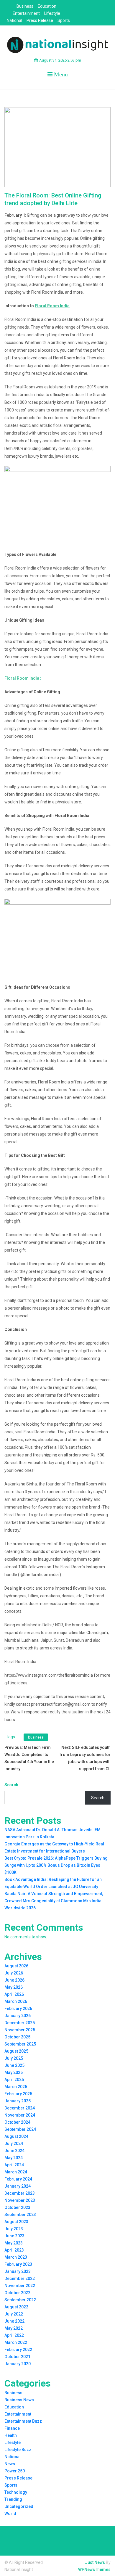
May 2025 (14, 2072)
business (36, 1737)
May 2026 (14, 1987)
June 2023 (14, 2236)
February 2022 (18, 2350)
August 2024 (16, 2136)
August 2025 (16, 2051)
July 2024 (14, 2144)
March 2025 (16, 2087)
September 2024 (20, 2129)
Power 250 (15, 2471)
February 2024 (18, 2179)
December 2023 (20, 2193)
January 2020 (18, 2364)
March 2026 (16, 2001)
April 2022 (14, 2335)
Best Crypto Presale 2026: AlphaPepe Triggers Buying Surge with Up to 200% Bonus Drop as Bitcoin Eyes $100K (56, 1865)
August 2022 (16, 2307)
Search (11, 1785)
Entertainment (26, 13)
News (10, 2464)
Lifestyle (52, 13)
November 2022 (20, 2286)
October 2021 (17, 2357)
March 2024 (16, 2172)
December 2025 (20, 2023)
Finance (12, 2428)
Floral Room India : (23, 678)
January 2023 (18, 2271)
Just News (95, 2562)
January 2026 (18, 2016)
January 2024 (18, 2186)
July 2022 (14, 2314)
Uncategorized (19, 2506)
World (10, 2514)
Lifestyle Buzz (18, 2450)
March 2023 (16, 2257)
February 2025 (18, 2094)
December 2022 (20, 2278)
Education (47, 6)
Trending (13, 2499)
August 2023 (16, 2222)
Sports (64, 20)
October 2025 (17, 2037)
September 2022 (20, 2300)
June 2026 (14, 1980)
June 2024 (14, 2151)
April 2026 (14, 1994)
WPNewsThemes (94, 2569)
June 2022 (14, 2321)
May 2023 (14, 2243)
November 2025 (20, 2030)
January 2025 (18, 2101)
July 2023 (14, 2229)
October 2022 (17, 2293)
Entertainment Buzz (23, 2421)
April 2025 (14, 2080)
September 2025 (20, 2044)
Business (25, 6)
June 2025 (14, 2065)
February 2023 (18, 2264)
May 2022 (14, 2328)
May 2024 (14, 2158)
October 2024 (17, 2122)
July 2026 (14, 1973)
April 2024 (14, 2165)
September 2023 (20, 2215)
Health (11, 2435)
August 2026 (16, 1966)
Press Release (40, 20)
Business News (19, 2400)
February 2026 (18, 2009)
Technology (16, 2492)
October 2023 (17, 2207)
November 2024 (20, 2115)
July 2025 (14, 2058)
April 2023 (14, 2250)
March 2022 (16, 2342)
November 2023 (20, 2200)
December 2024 (20, 2108)
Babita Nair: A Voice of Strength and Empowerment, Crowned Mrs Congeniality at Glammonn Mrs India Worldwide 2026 (54, 1901)
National (14, 20)
